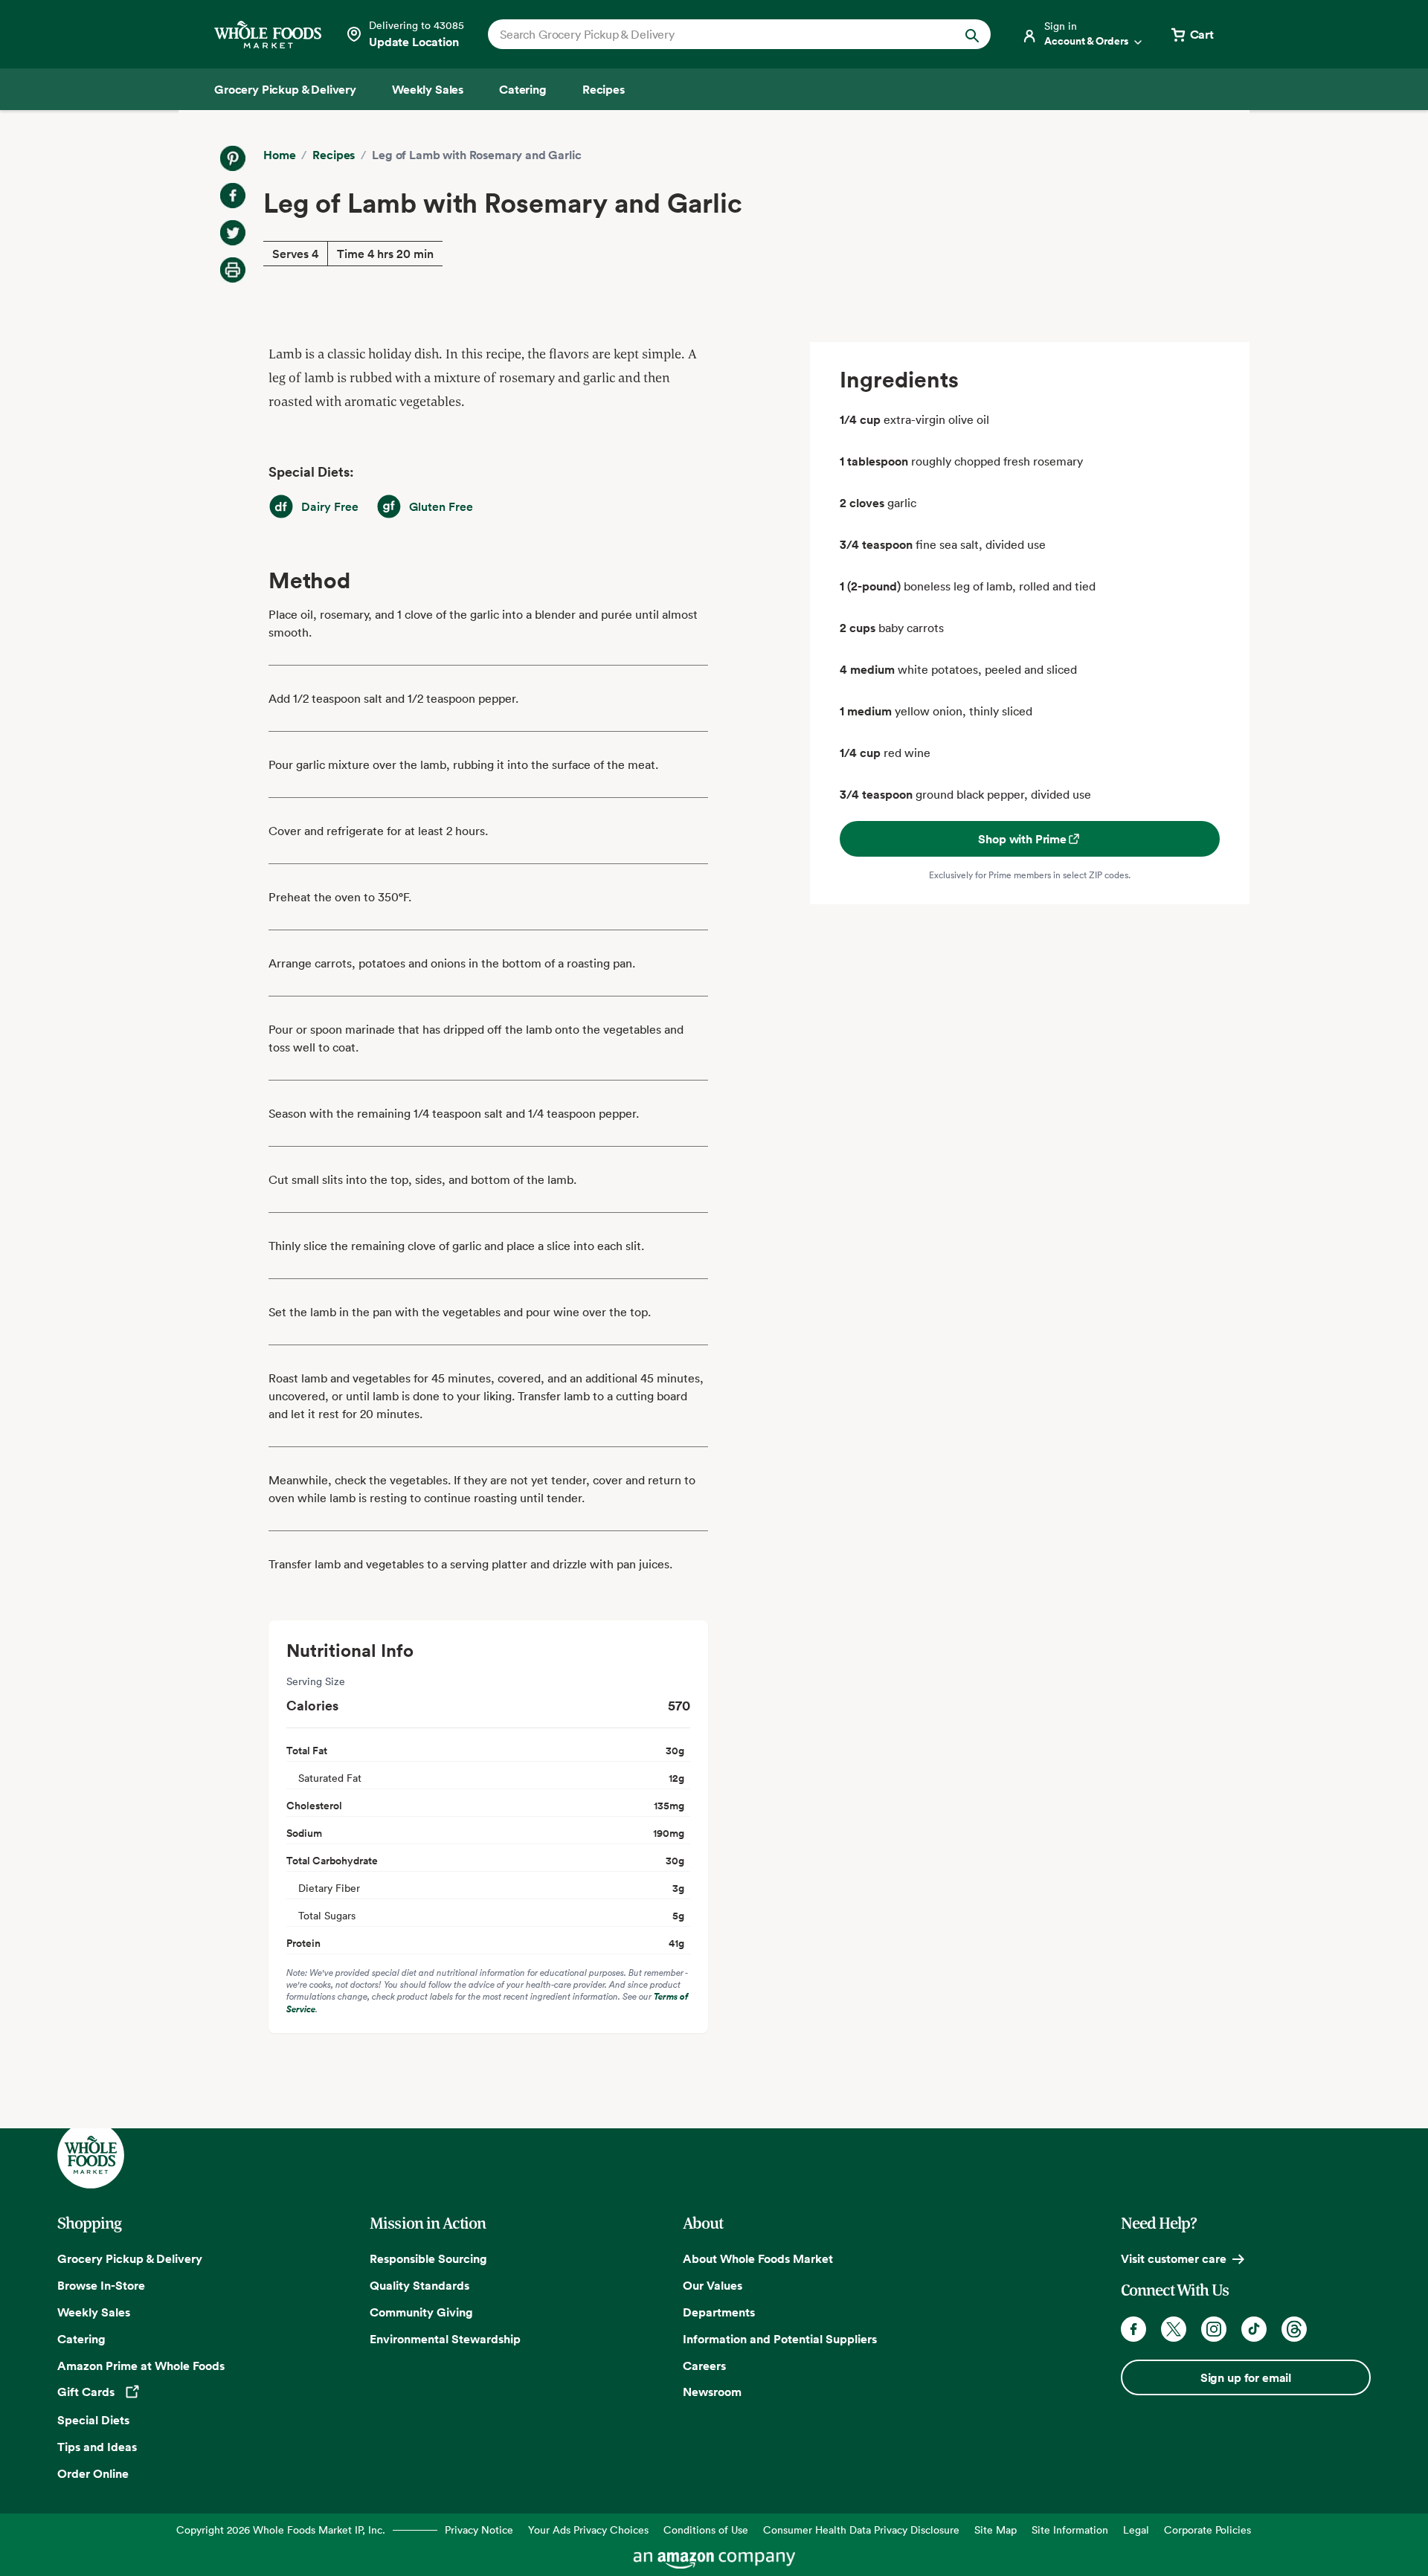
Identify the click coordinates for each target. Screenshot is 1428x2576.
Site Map (996, 2530)
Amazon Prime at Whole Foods (141, 2366)
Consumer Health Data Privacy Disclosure (861, 2530)
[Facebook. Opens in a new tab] (1133, 2329)
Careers (704, 2366)
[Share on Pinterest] (233, 158)
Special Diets (93, 2420)
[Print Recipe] (233, 270)
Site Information (1070, 2530)
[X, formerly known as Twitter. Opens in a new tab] (1174, 2329)
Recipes (334, 155)
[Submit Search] (972, 34)
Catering (81, 2339)
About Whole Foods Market (758, 2258)
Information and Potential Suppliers (780, 2339)
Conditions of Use (706, 2530)
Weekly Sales (94, 2312)
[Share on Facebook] (233, 196)
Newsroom (712, 2392)
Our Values (713, 2285)
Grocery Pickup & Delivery (130, 2258)
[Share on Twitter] (233, 233)
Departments (719, 2312)
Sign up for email (1246, 2377)
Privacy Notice (479, 2530)
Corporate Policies (1207, 2530)
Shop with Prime (1022, 839)
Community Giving (421, 2312)
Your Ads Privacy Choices (588, 2530)
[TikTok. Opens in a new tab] (1254, 2329)
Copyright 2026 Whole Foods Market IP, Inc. (281, 2530)
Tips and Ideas (97, 2447)
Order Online (93, 2473)
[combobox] (715, 34)
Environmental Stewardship (445, 2339)
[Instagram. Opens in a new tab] (1214, 2329)
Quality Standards (419, 2285)
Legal (1136, 2530)
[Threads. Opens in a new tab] (1294, 2329)
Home (279, 155)
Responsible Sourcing (428, 2258)
